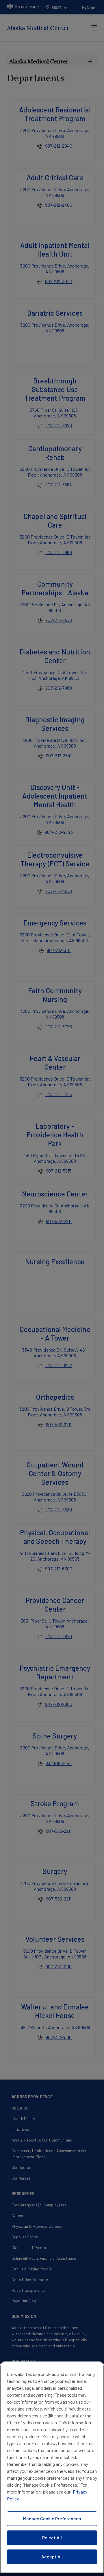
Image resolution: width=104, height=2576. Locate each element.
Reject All (52, 2538)
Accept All (52, 2557)
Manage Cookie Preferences (52, 2518)
